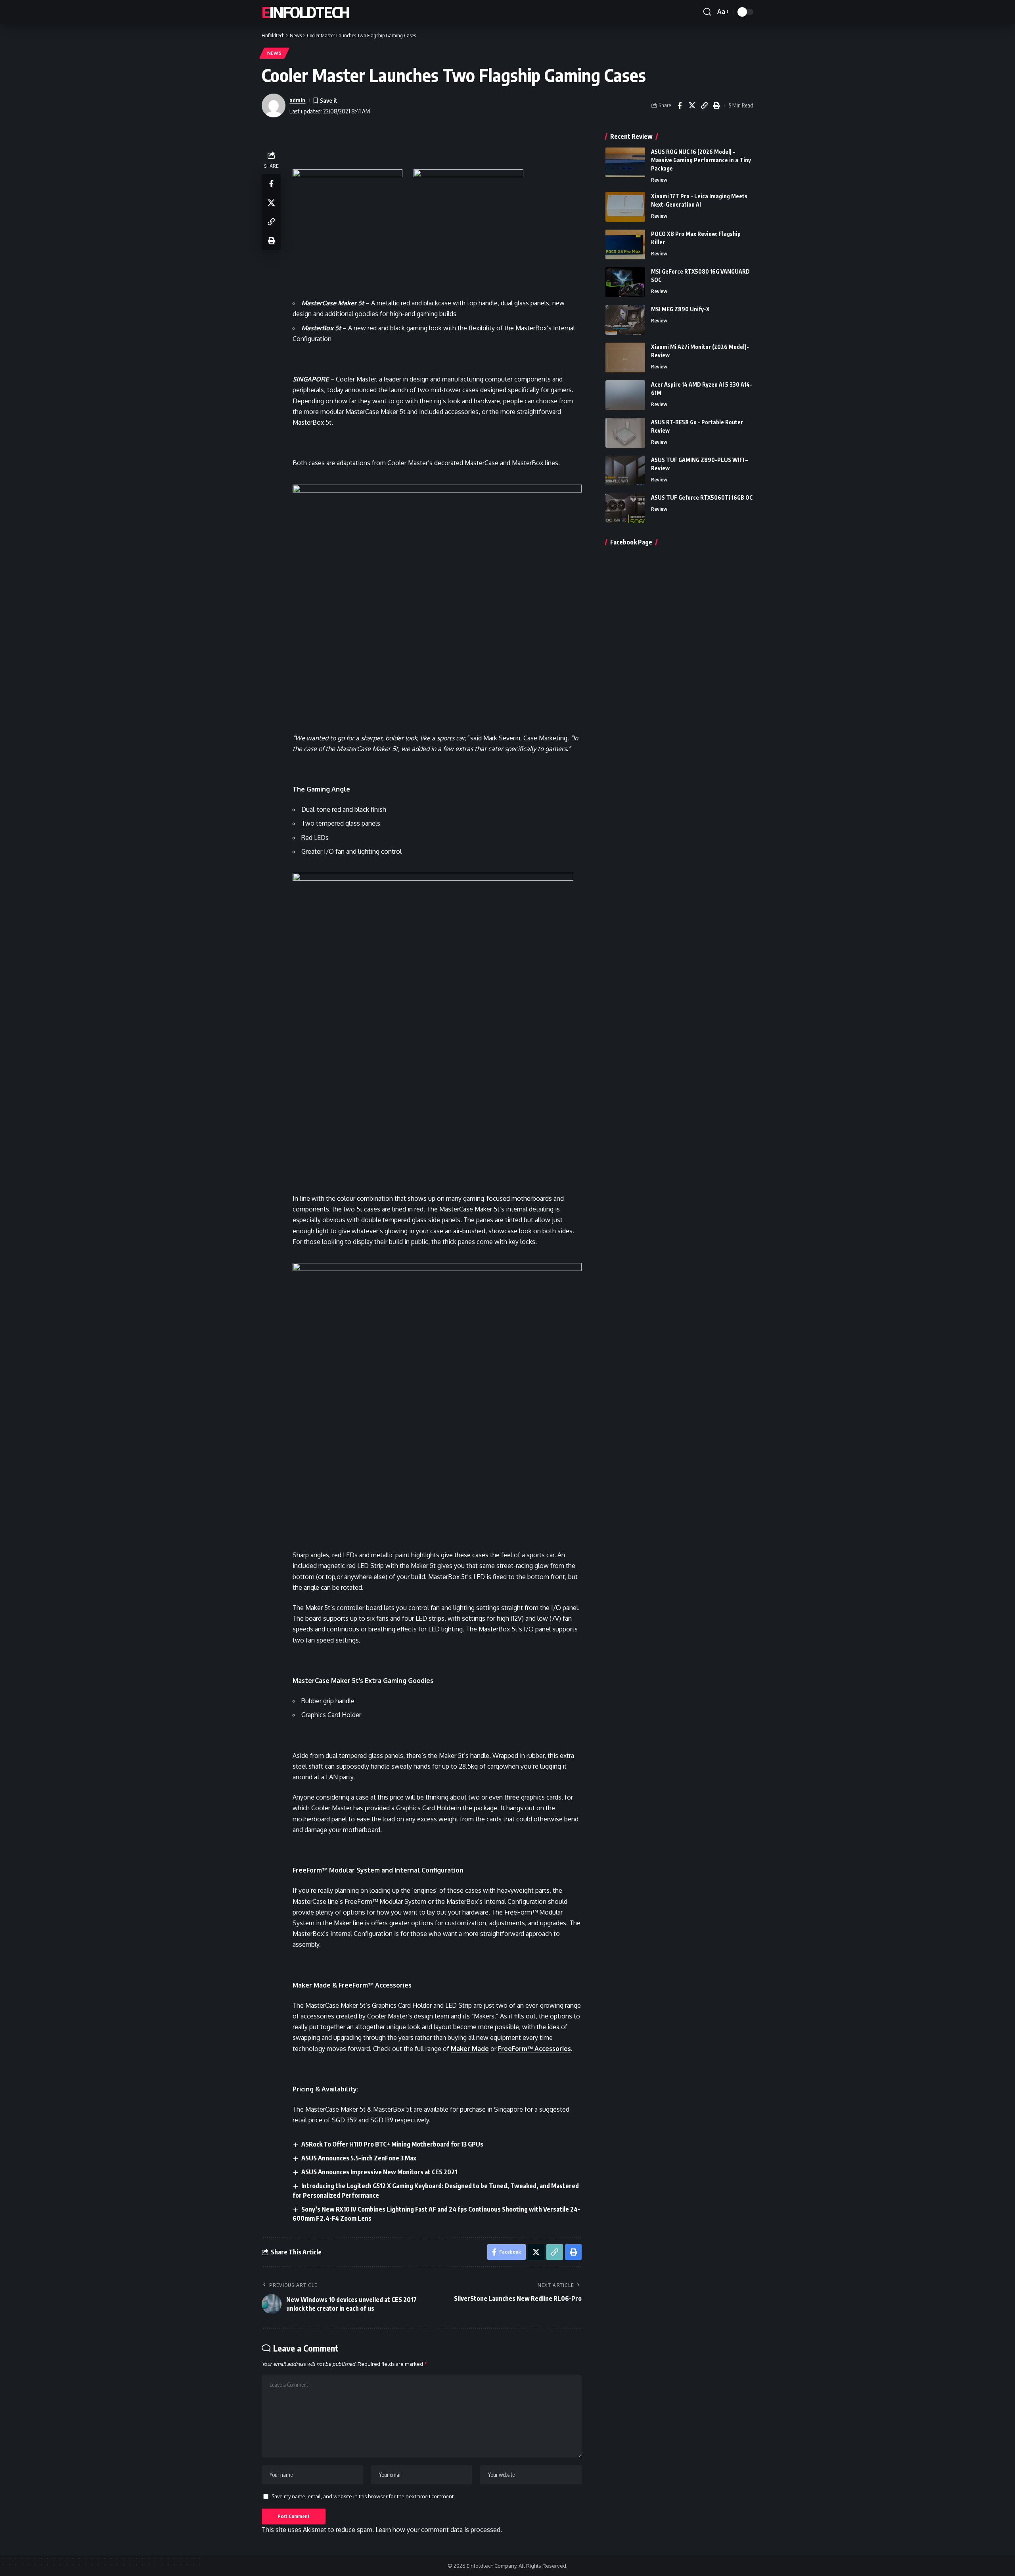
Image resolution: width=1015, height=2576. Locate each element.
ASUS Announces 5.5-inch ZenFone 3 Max (359, 2158)
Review (659, 180)
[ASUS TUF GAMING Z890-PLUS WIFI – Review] (625, 471)
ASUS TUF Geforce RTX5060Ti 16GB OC (702, 497)
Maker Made (470, 2049)
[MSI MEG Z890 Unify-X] (625, 320)
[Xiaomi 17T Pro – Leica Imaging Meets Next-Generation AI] (625, 207)
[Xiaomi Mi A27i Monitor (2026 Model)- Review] (625, 357)
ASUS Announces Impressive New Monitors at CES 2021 (379, 2172)
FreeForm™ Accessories (534, 2049)
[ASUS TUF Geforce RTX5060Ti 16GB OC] (625, 508)
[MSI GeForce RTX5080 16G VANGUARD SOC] (625, 282)
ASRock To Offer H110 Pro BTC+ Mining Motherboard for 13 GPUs (392, 2144)
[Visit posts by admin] (274, 105)
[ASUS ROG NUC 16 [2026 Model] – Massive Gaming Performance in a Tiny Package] (625, 162)
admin (297, 100)
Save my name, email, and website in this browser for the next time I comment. (363, 2496)
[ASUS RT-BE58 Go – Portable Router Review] (625, 433)
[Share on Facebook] (680, 105)
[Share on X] (692, 105)
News (275, 53)
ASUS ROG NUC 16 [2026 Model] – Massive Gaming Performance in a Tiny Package (701, 160)
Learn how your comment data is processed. (439, 2530)
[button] (707, 12)
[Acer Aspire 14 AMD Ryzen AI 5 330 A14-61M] (625, 395)
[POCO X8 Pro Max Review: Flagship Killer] (625, 244)
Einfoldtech (305, 12)
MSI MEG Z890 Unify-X (680, 309)
